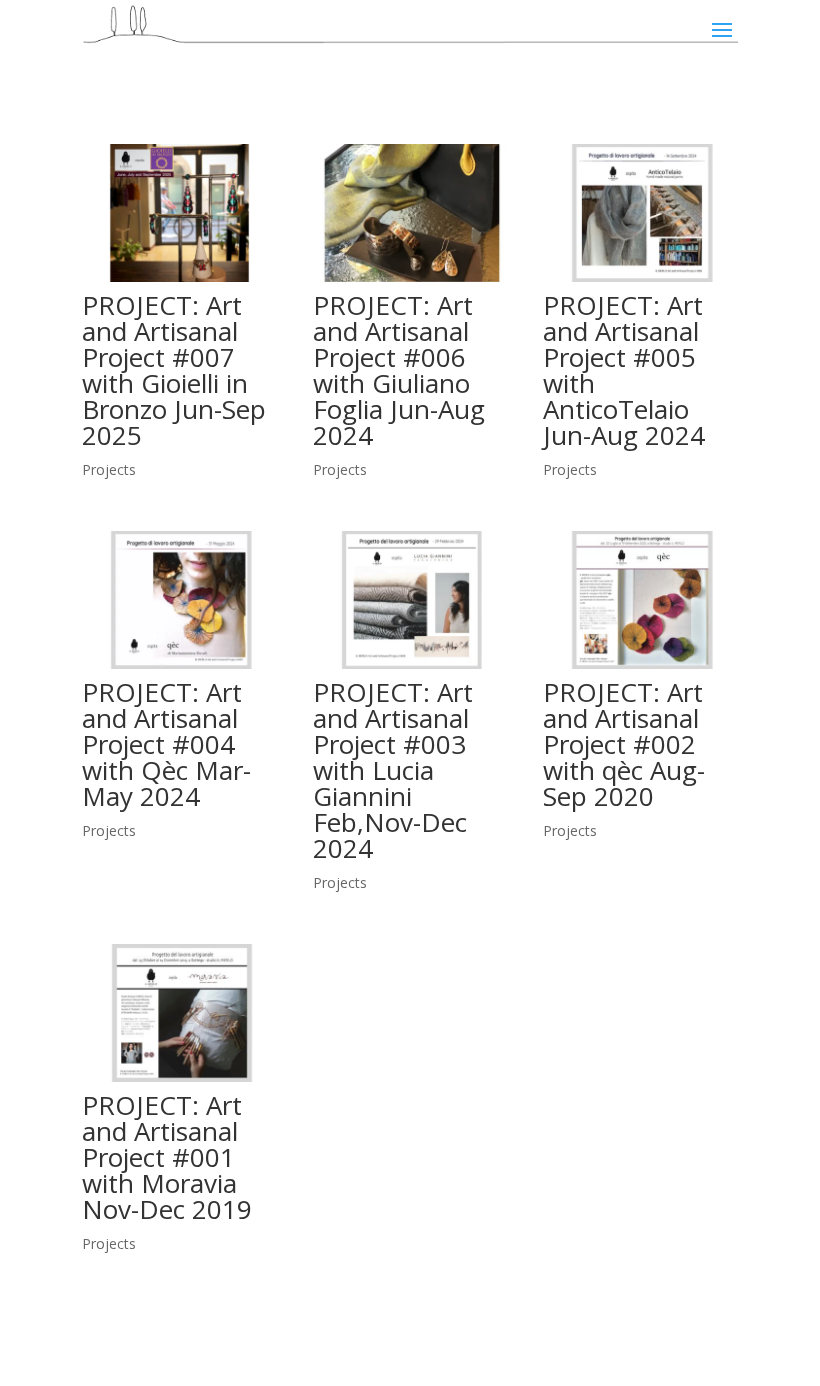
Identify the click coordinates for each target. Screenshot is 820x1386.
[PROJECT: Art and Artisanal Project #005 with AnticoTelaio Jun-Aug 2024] (640, 213)
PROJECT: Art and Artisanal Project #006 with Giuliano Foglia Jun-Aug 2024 (399, 370)
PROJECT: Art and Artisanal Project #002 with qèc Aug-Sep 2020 (624, 744)
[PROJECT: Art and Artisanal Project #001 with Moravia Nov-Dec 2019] (179, 1013)
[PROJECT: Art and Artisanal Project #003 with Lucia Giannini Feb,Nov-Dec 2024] (410, 600)
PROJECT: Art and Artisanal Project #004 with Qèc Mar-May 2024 (166, 744)
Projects (109, 469)
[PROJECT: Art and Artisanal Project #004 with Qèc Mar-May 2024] (179, 600)
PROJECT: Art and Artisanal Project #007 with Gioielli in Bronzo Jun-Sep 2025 (174, 370)
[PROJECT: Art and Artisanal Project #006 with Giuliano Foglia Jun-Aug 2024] (410, 213)
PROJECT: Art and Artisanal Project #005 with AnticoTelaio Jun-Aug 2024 (624, 370)
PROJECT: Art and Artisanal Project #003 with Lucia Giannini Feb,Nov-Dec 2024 (393, 770)
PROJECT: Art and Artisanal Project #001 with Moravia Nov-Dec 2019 (167, 1157)
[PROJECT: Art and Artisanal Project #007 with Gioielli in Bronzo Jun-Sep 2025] (179, 213)
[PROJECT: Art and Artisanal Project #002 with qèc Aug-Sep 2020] (640, 600)
